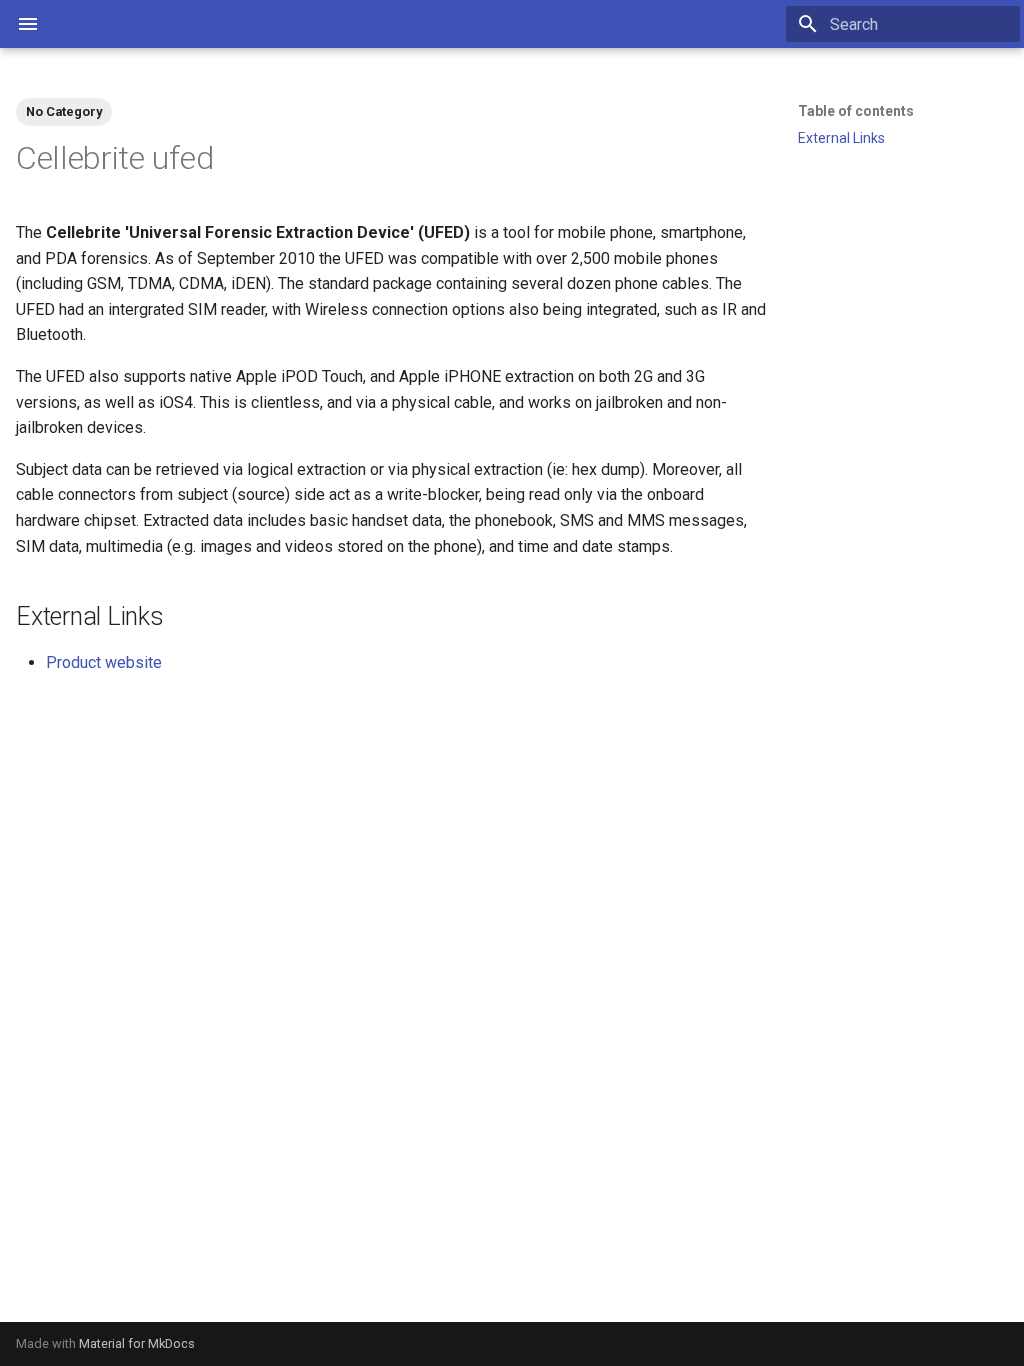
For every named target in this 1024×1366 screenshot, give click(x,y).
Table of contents (856, 111)
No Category (64, 111)
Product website (104, 662)
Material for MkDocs (137, 1343)
